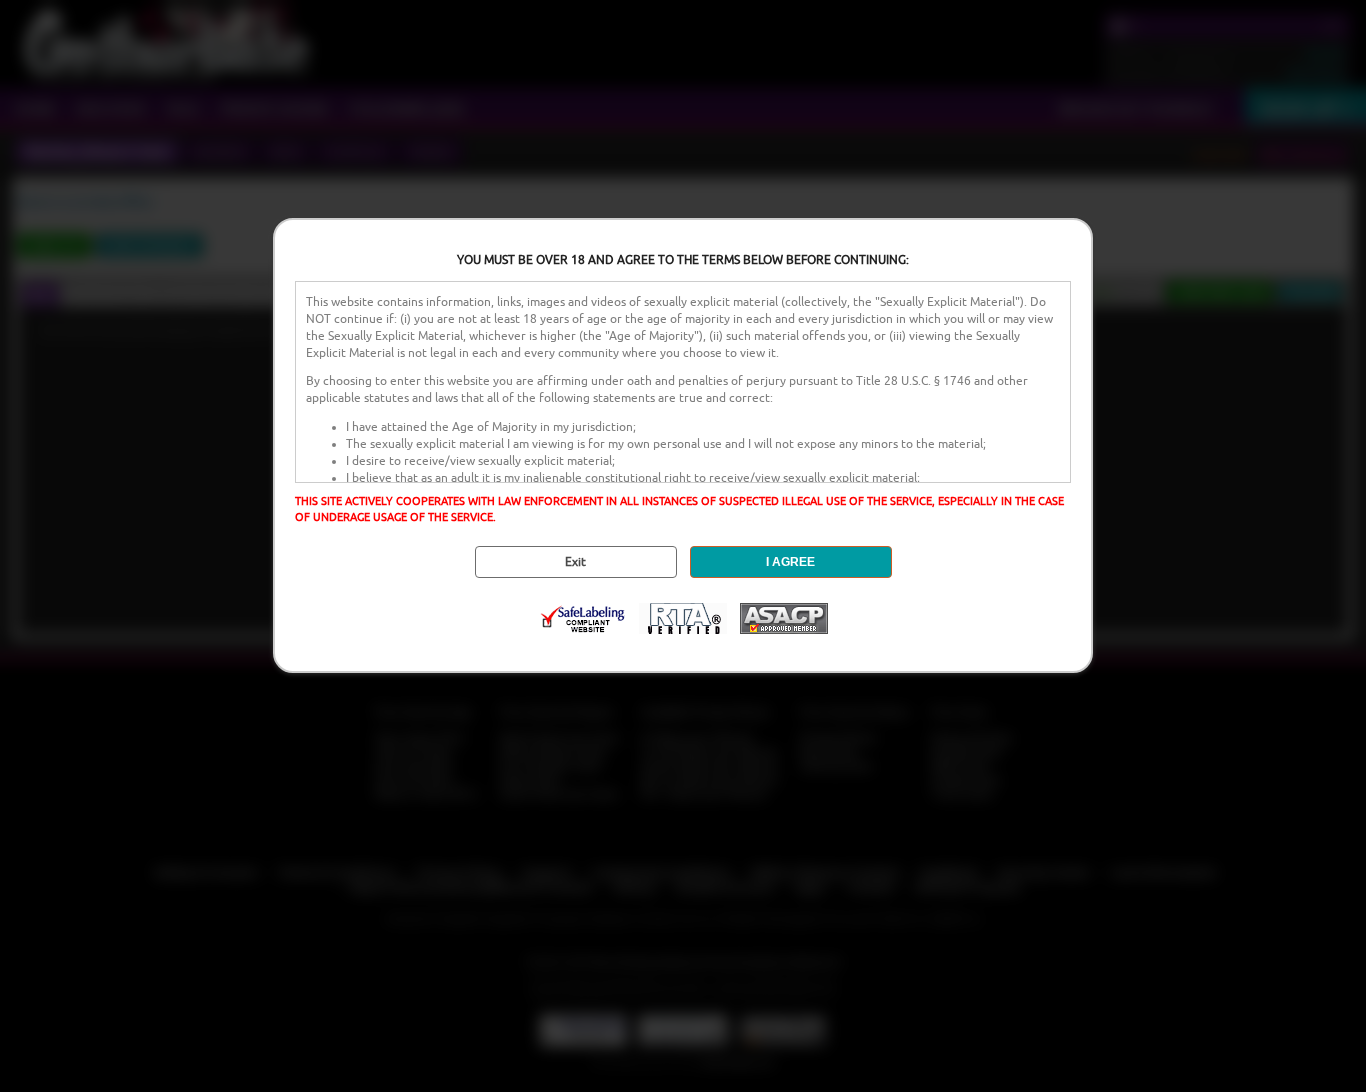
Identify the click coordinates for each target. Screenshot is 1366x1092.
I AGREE (790, 562)
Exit (575, 562)
